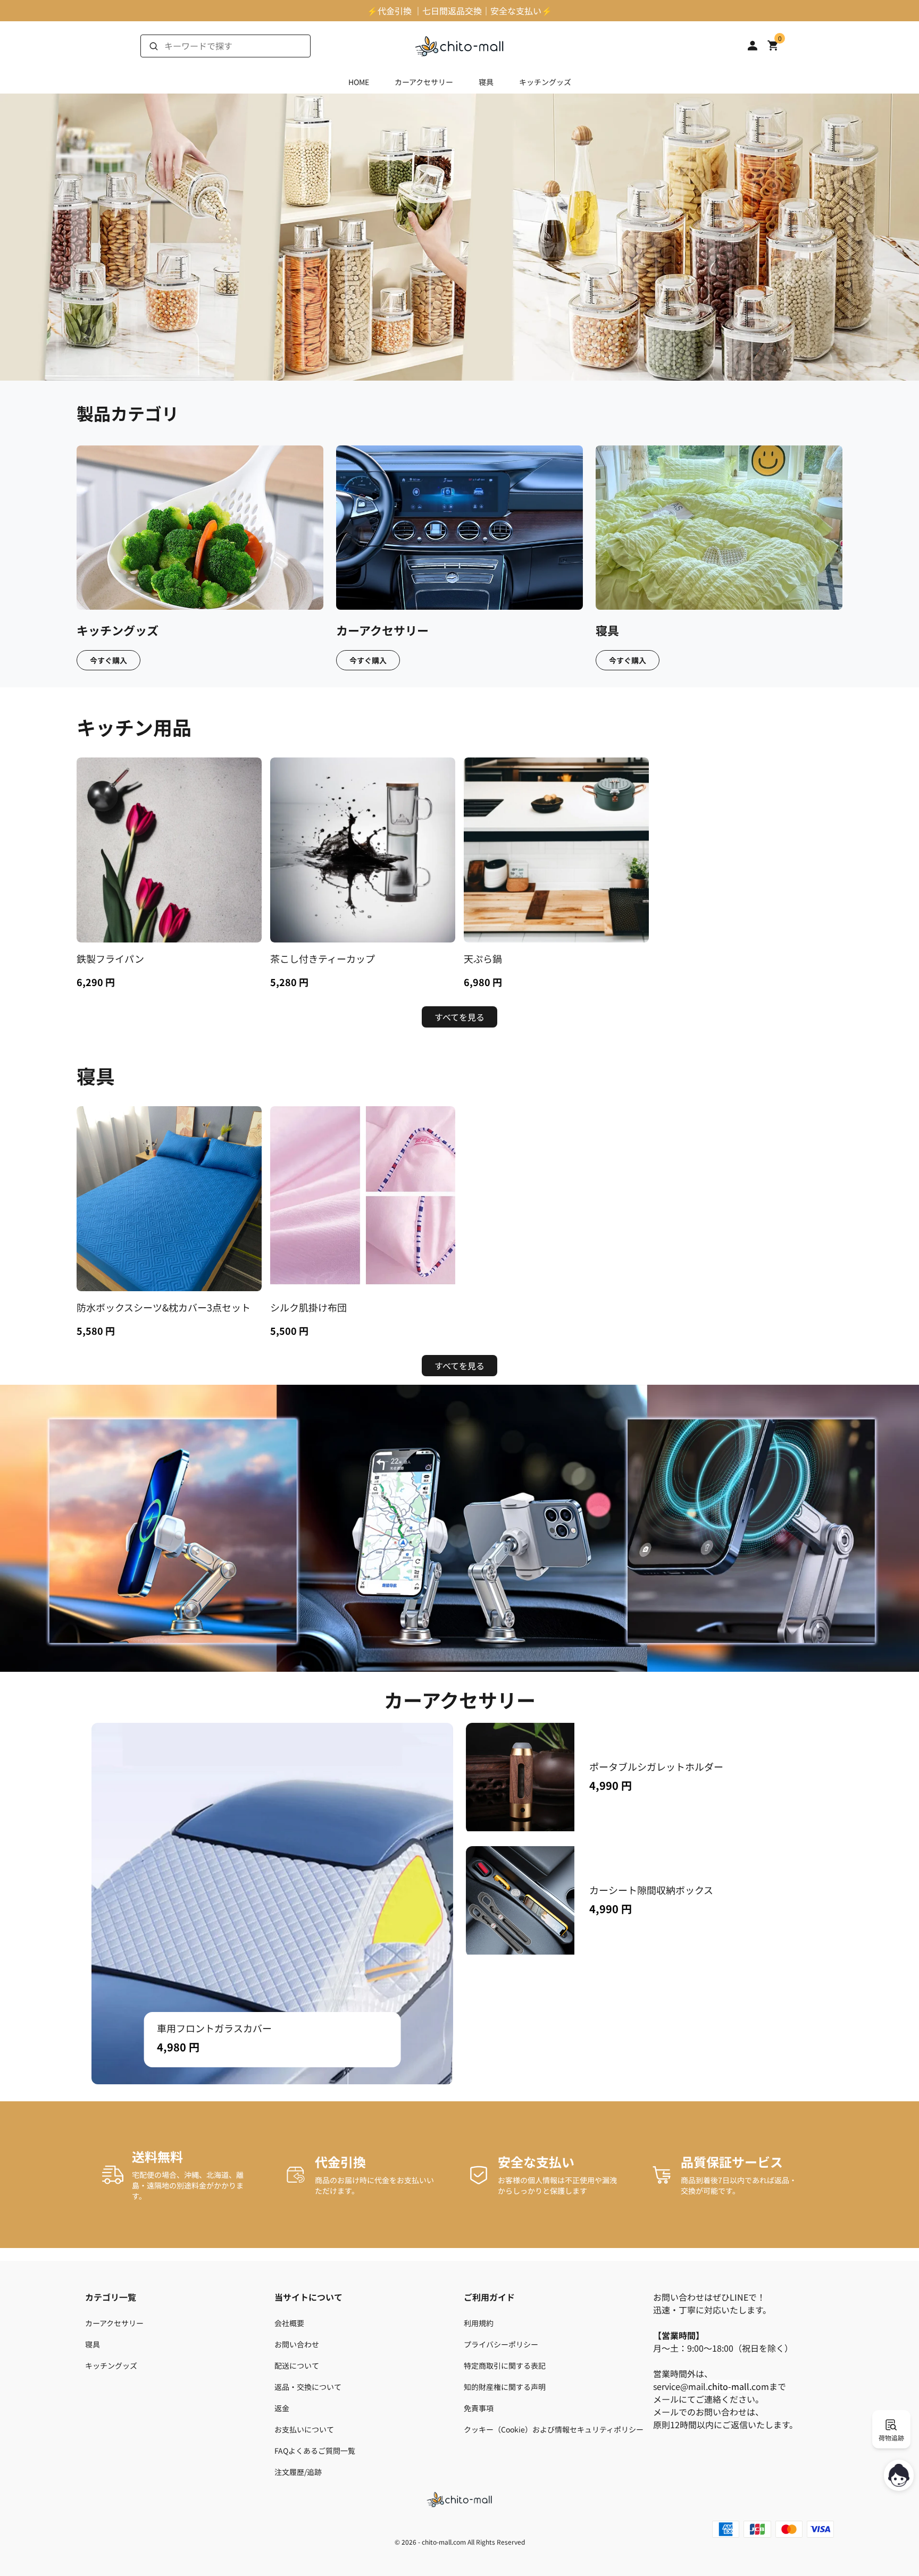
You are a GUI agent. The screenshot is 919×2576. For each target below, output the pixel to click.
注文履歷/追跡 (298, 2472)
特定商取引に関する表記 (505, 2365)
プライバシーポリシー (501, 2344)
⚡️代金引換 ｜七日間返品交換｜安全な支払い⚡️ (459, 11)
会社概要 (289, 2323)
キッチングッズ (545, 82)
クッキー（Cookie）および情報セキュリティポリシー (554, 2429)
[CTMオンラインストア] (459, 46)
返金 (282, 2408)
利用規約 (479, 2323)
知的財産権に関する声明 (505, 2387)
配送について (297, 2365)
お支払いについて (304, 2429)
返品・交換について (308, 2387)
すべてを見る (459, 1017)
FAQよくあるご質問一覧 (315, 2451)
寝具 (486, 82)
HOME (359, 82)
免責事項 (479, 2408)
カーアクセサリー (424, 82)
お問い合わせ (297, 2344)
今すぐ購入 (108, 660)
